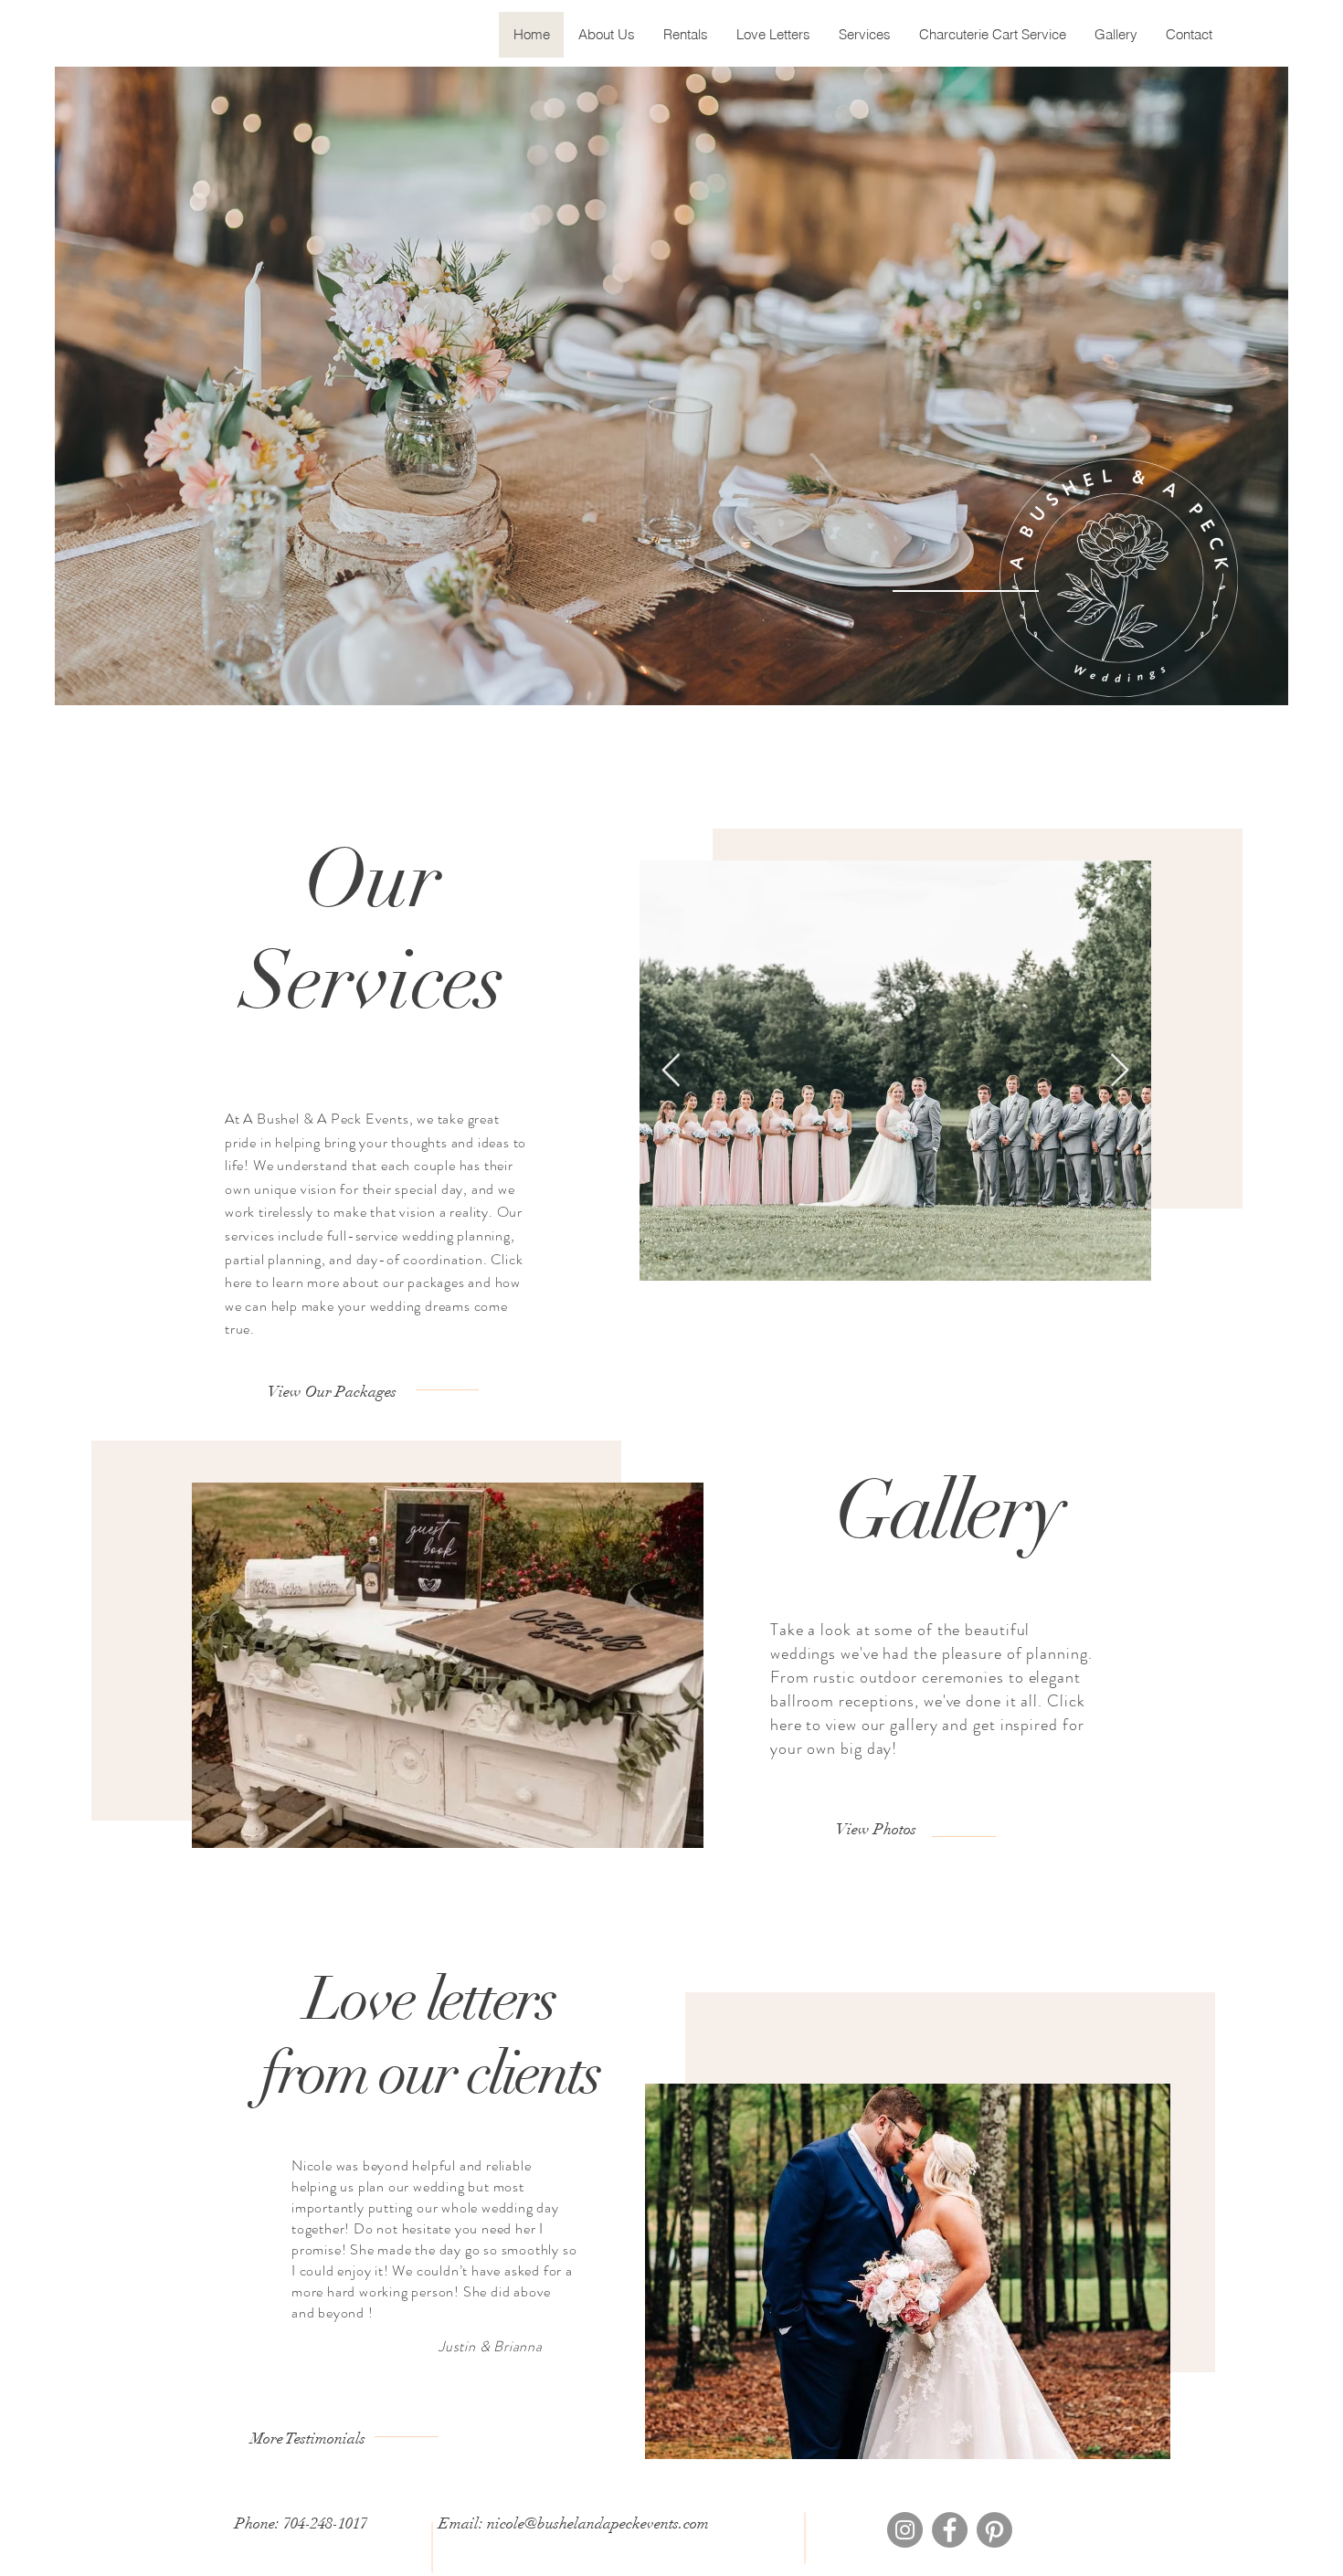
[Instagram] (905, 2530)
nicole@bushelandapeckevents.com (598, 2523)
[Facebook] (950, 2530)
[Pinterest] (994, 2530)
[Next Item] (1120, 1071)
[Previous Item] (671, 1071)
